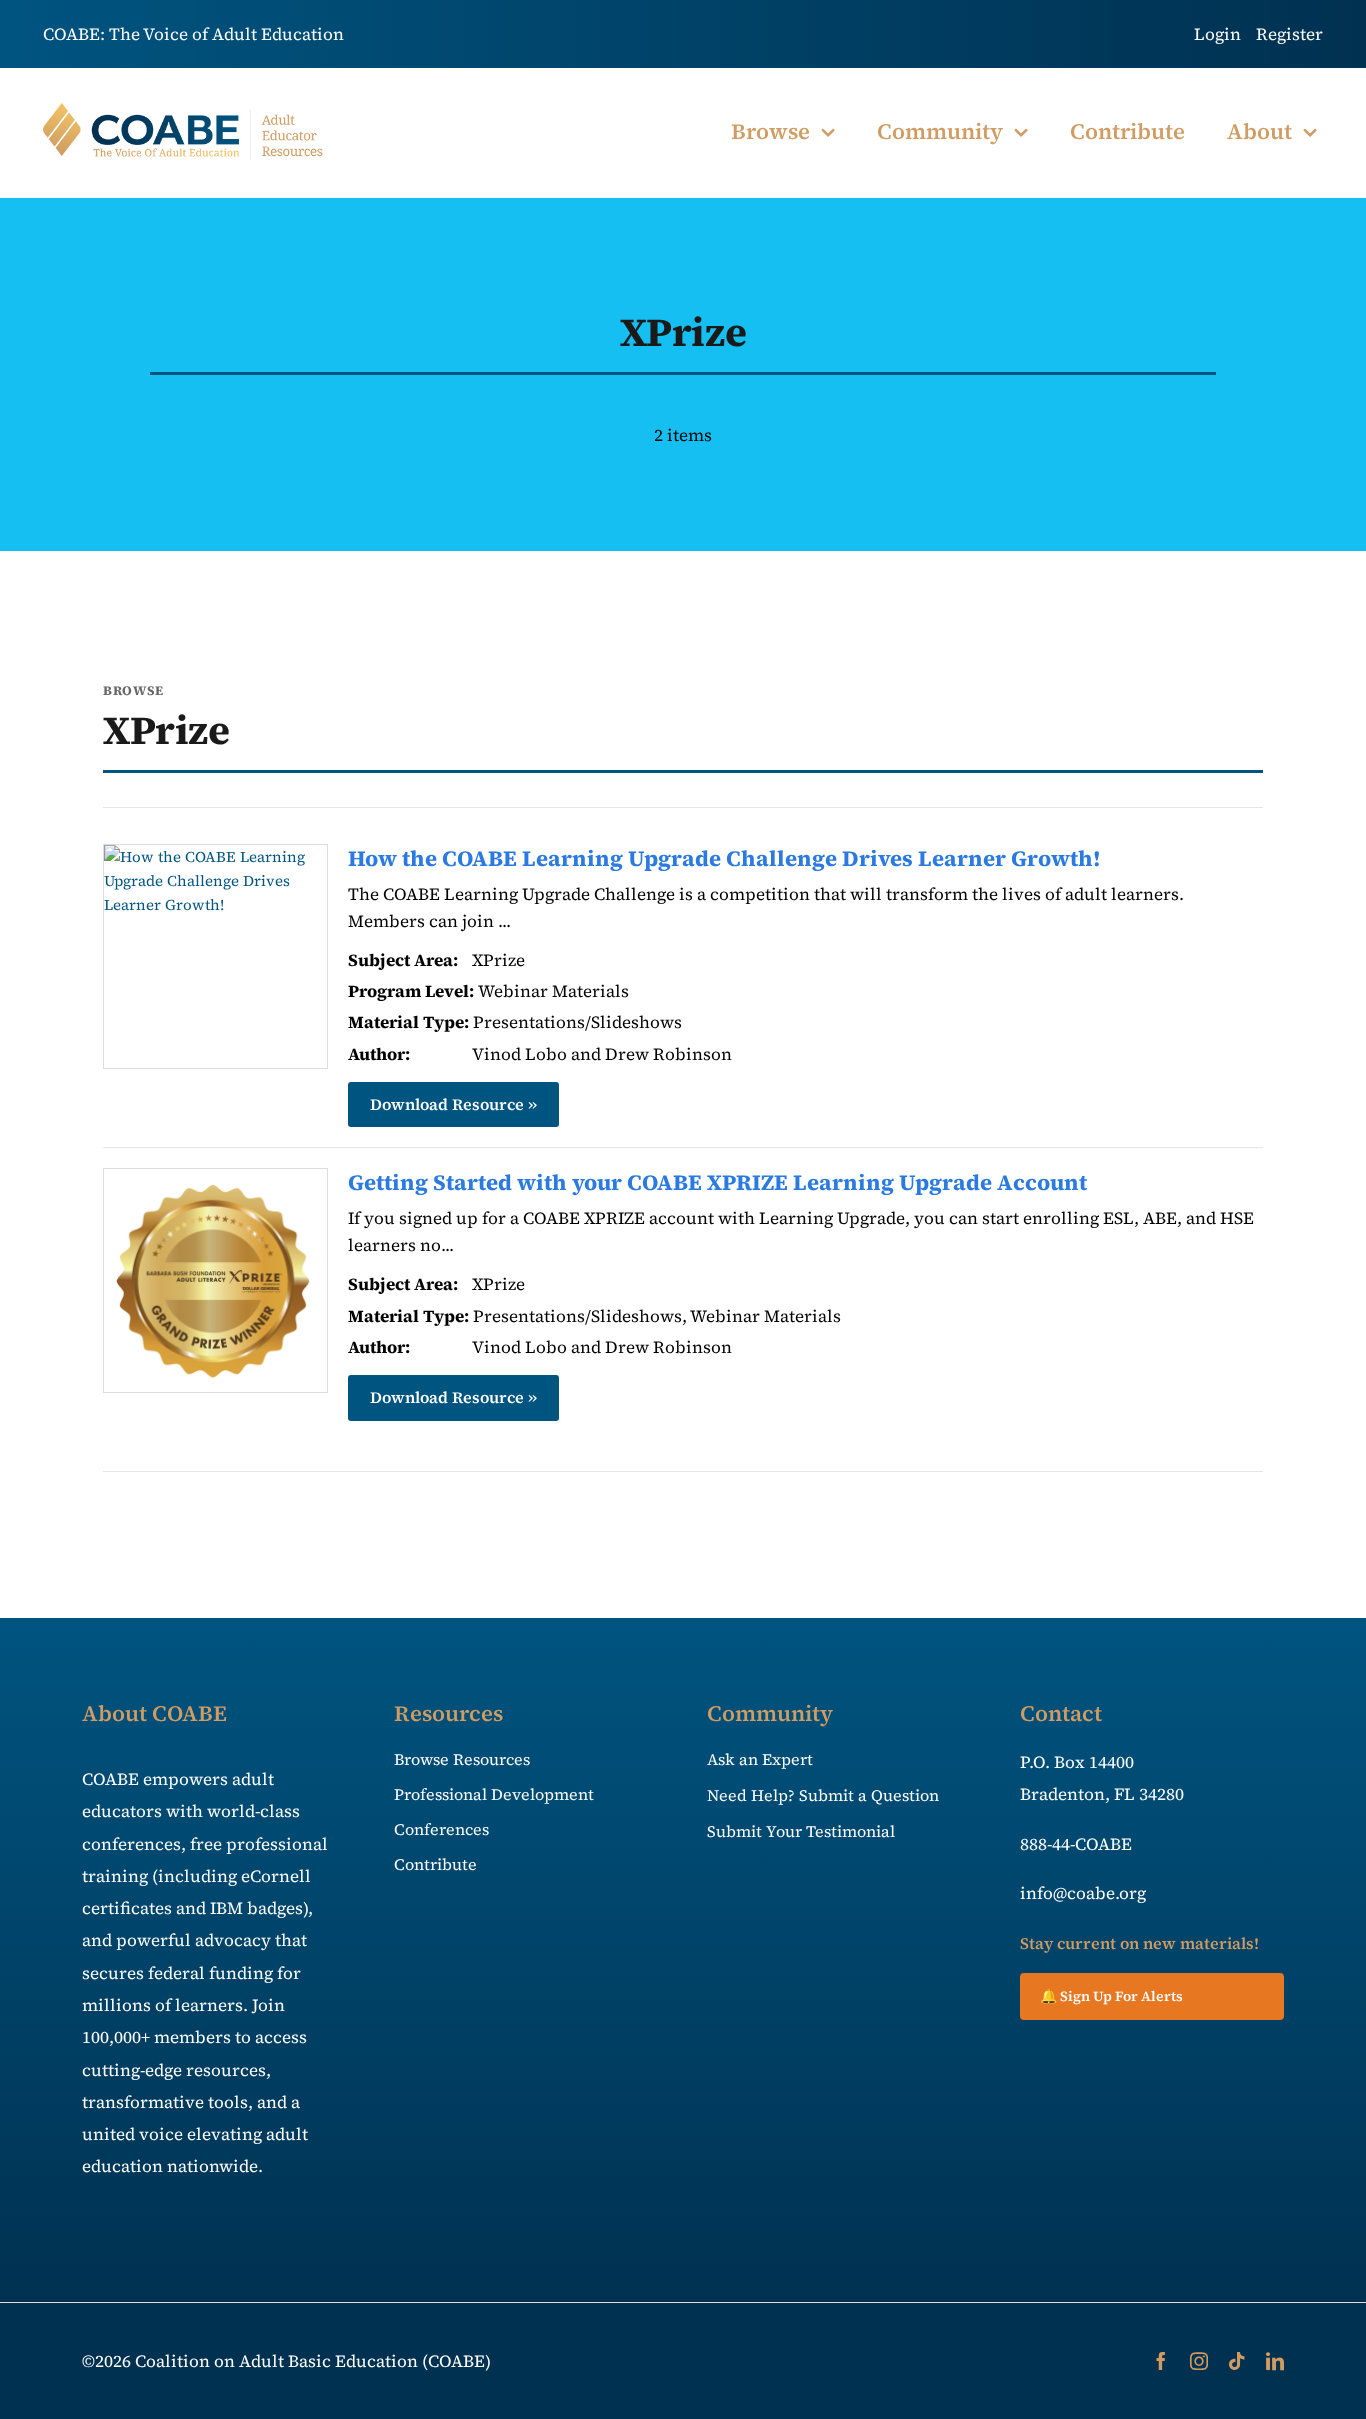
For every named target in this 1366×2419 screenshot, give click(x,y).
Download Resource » (453, 1104)
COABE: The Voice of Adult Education (193, 34)
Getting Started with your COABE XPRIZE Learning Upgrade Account (717, 1182)
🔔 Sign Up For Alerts (1111, 1996)
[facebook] (1161, 2361)
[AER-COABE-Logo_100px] (184, 111)
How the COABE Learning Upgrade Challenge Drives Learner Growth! (724, 858)
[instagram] (1199, 2361)
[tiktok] (1237, 2361)
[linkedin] (1275, 2361)
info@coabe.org (1083, 1893)
